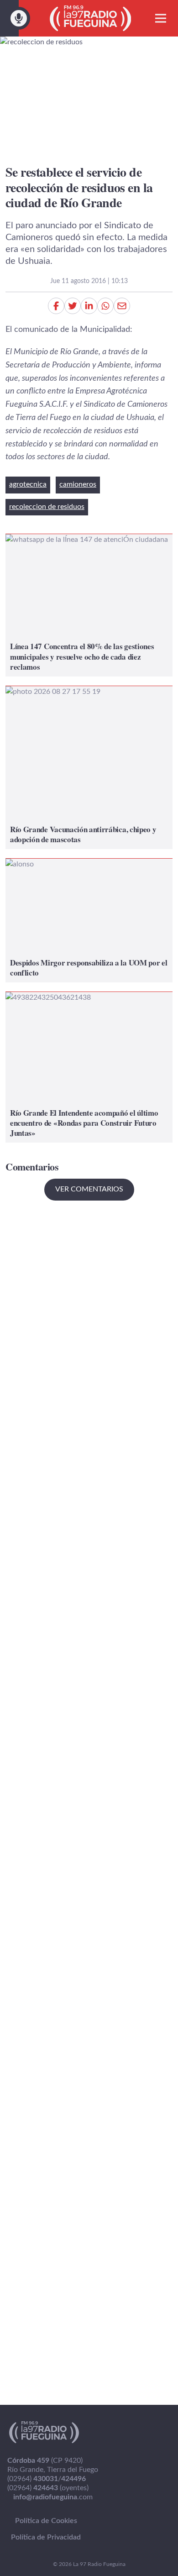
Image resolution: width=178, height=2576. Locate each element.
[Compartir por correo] (122, 306)
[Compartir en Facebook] (56, 306)
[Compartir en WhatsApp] (105, 306)
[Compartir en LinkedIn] (89, 306)
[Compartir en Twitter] (73, 306)
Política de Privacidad (46, 2537)
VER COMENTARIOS (89, 1189)
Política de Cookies (46, 2521)
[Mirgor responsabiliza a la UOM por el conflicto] (89, 921)
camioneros (78, 484)
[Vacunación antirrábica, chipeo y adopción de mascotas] (89, 768)
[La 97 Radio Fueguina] (91, 18)
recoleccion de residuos (47, 507)
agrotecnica (28, 484)
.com (53, 2497)
